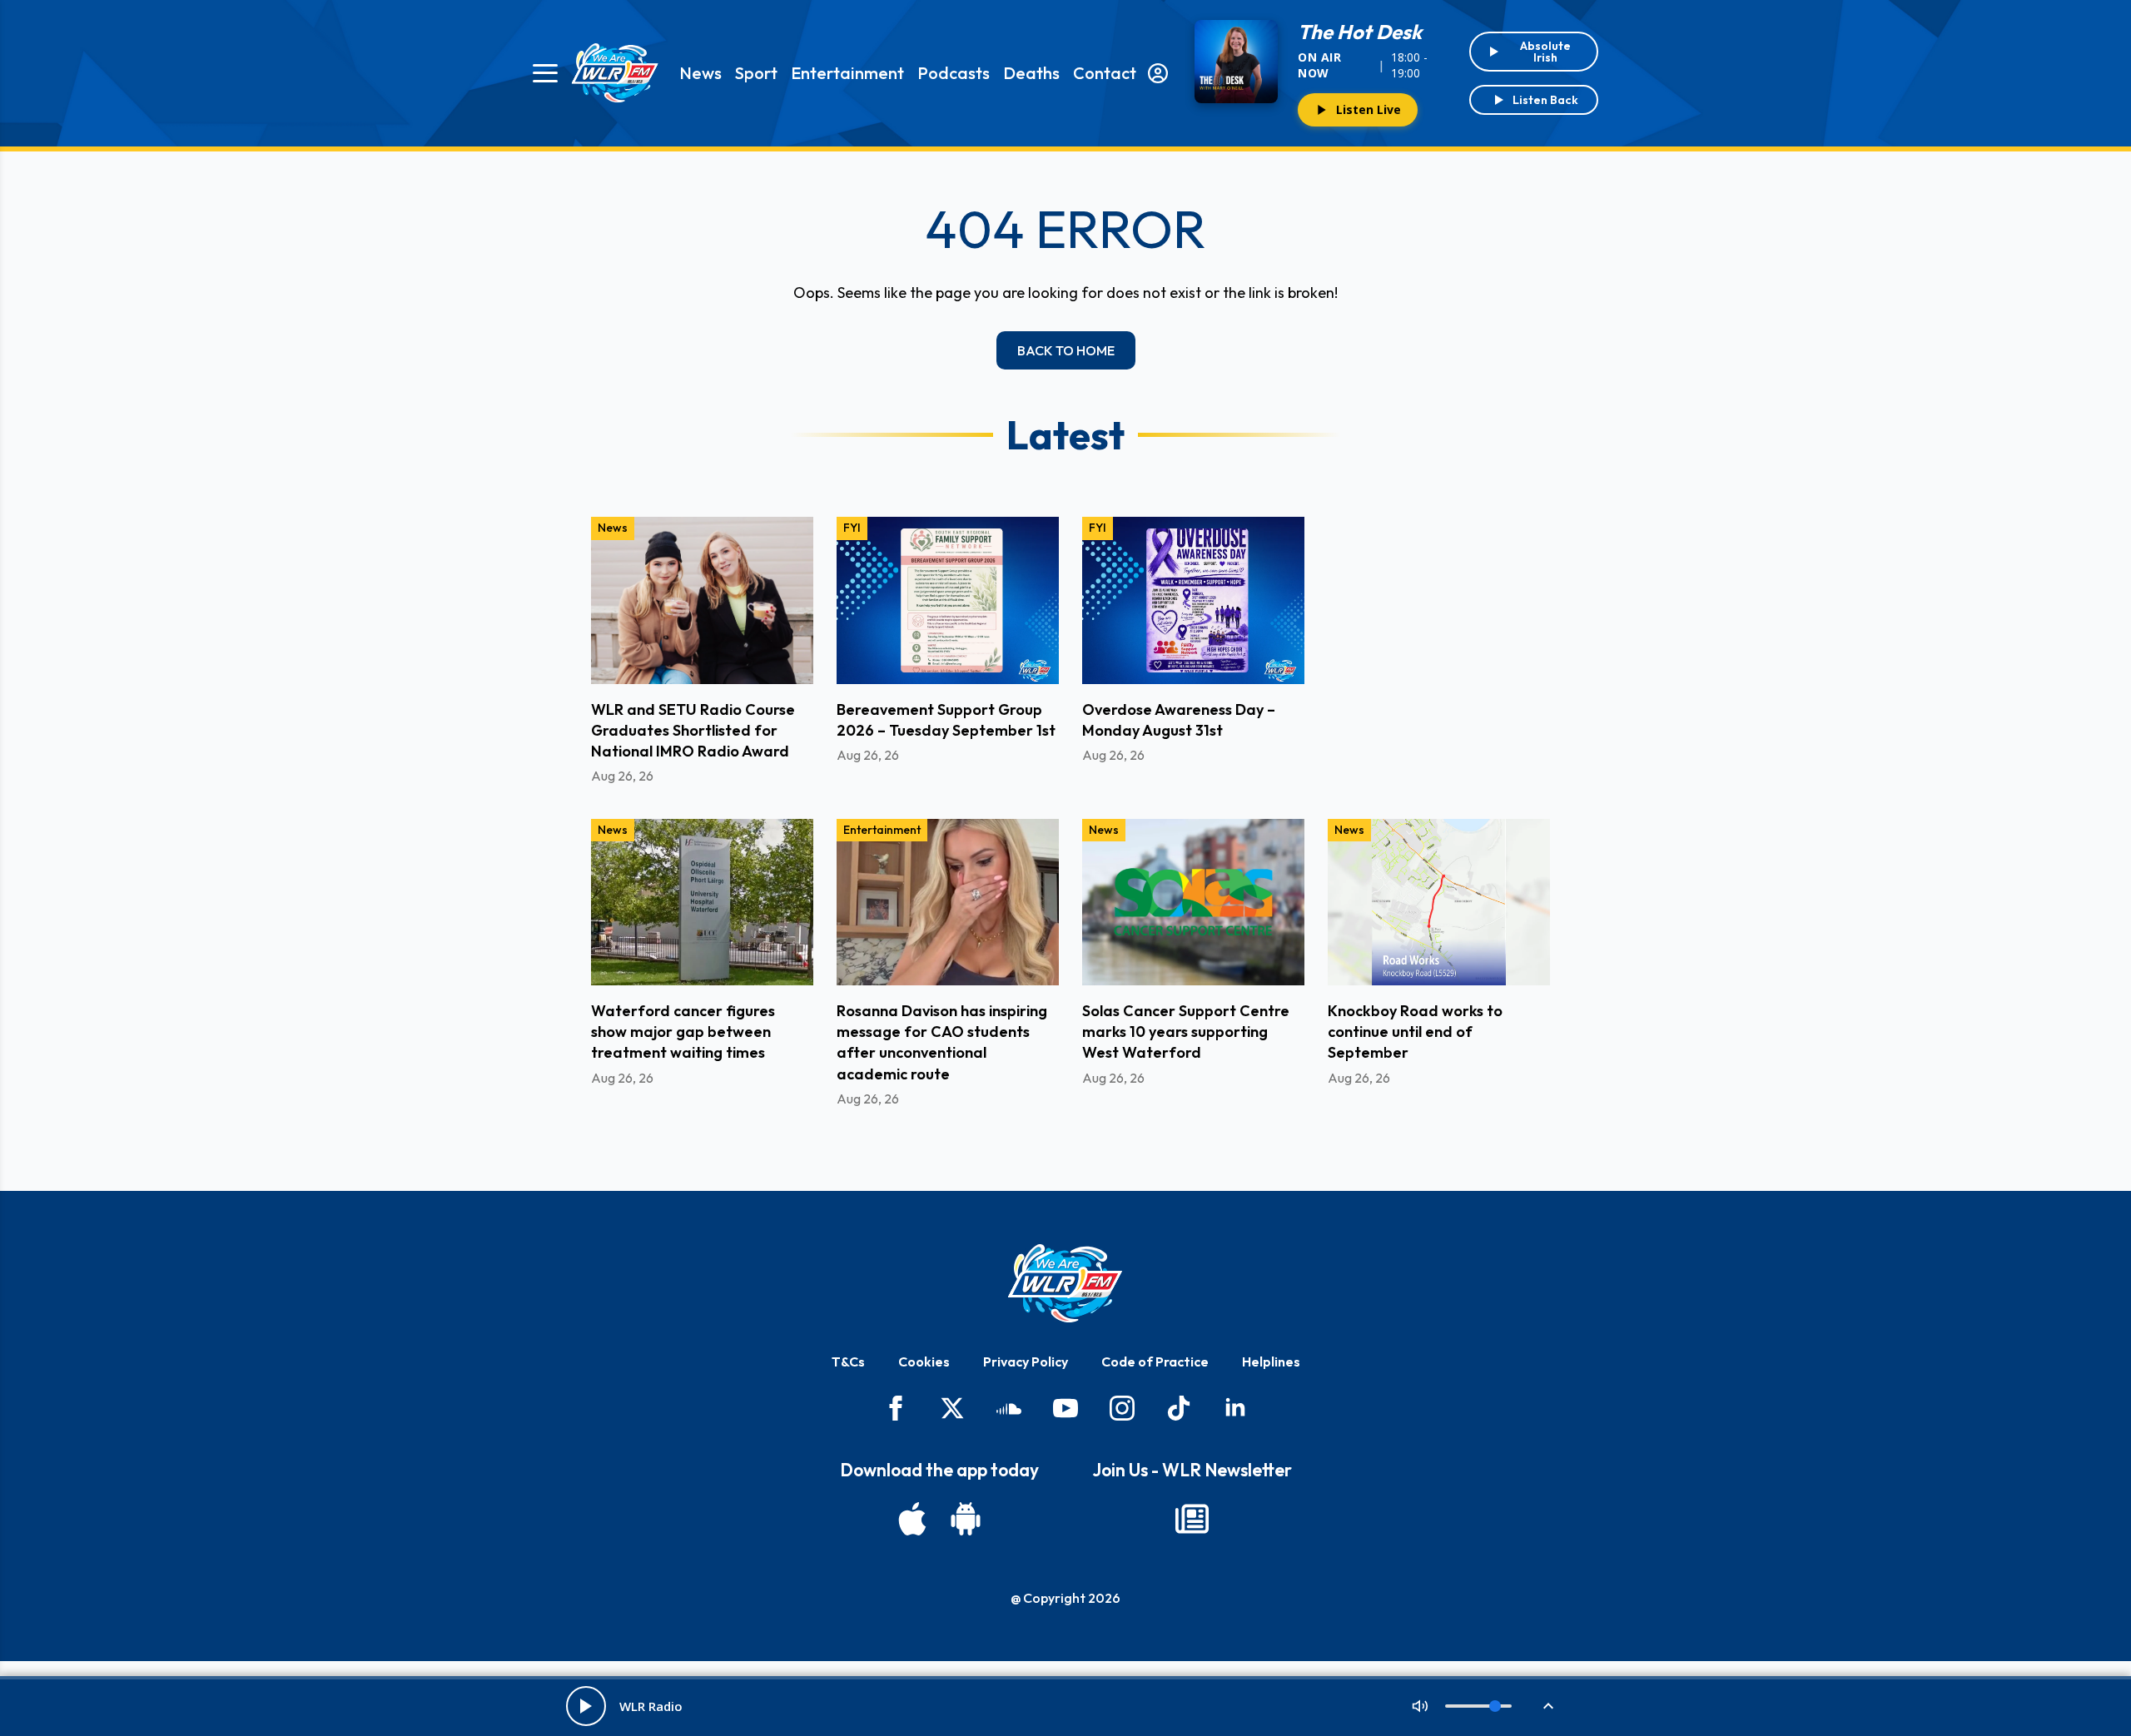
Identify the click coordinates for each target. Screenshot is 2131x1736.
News (700, 73)
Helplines (1271, 1362)
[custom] (1009, 1408)
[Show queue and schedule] (1548, 1706)
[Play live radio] (586, 1706)
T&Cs (848, 1362)
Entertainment (847, 73)
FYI (852, 528)
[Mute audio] (1420, 1706)
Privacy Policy (1026, 1362)
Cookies (924, 1362)
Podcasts (954, 73)
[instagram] (1122, 1408)
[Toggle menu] (545, 73)
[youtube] (1065, 1408)
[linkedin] (1235, 1408)
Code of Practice (1155, 1362)
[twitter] (952, 1408)
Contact (1105, 73)
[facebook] (896, 1408)
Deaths (1031, 73)
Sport (756, 73)
